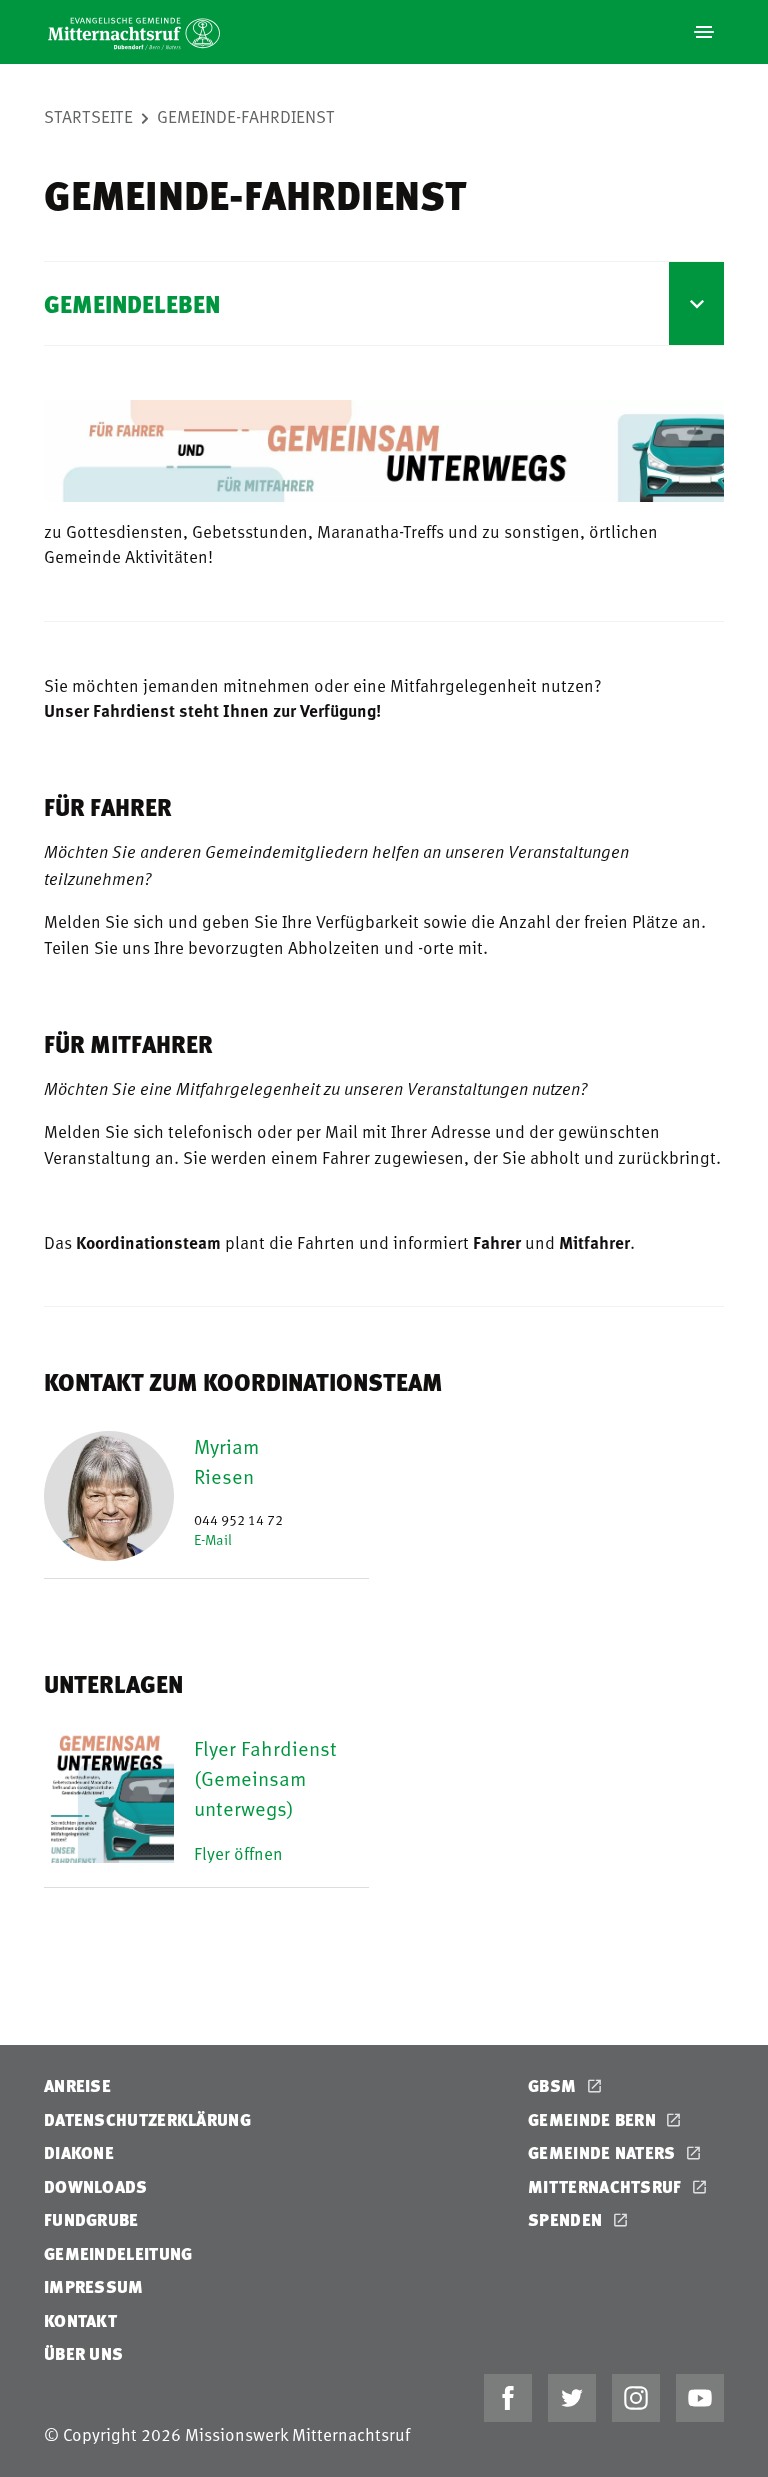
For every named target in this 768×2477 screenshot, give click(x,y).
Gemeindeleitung (118, 2253)
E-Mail (213, 1539)
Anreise (77, 2085)
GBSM (554, 2085)
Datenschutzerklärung (147, 2119)
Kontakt (80, 2320)
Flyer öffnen (238, 1853)
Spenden (567, 2219)
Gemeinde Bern (594, 2119)
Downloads (96, 2186)
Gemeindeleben (132, 303)
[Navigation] (704, 32)
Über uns (83, 2353)
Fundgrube (91, 2219)
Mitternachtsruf (607, 2186)
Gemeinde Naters (604, 2152)
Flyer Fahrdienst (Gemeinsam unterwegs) (265, 1778)
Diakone (79, 2152)
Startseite (88, 116)
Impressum (94, 2286)
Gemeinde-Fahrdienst (246, 116)
